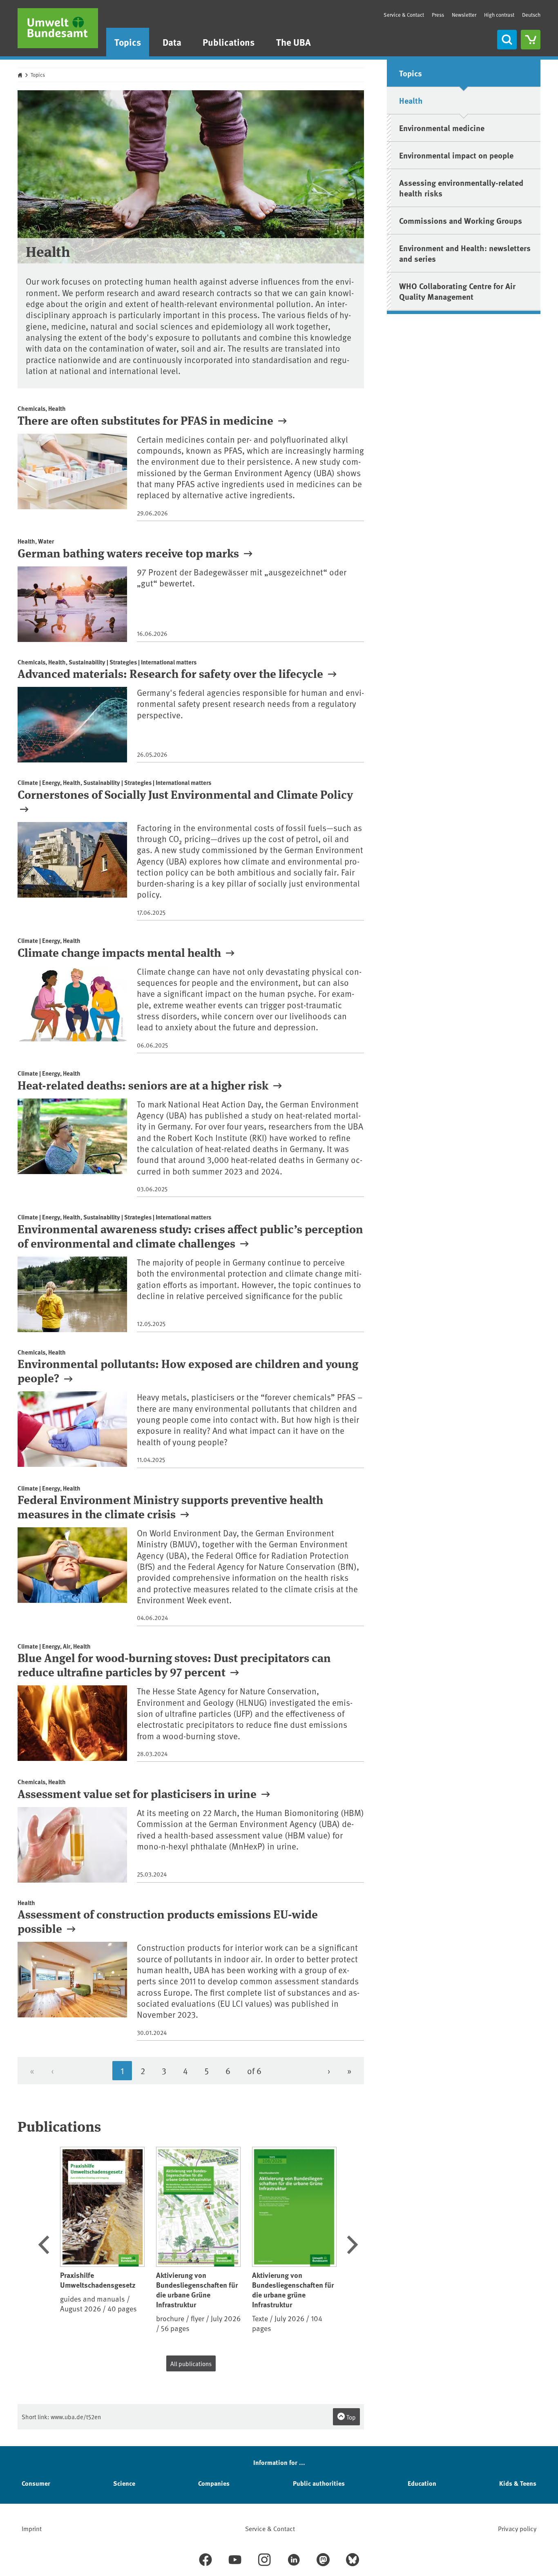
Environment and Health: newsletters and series (465, 253)
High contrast (499, 15)
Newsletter (464, 15)
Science (124, 2483)
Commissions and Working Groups (461, 220)
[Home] (58, 28)
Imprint (32, 2528)
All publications (191, 2363)
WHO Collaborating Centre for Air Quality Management (457, 291)
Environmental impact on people (456, 155)
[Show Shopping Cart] (531, 40)
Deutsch (531, 15)
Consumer (36, 2483)
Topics (128, 42)
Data (172, 42)
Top (350, 2417)
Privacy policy (517, 2528)
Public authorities (319, 2483)
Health (411, 100)
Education (422, 2483)
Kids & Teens (518, 2483)
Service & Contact (404, 15)
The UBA (294, 42)
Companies (214, 2483)
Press (438, 15)
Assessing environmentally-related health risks (461, 188)
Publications (229, 42)
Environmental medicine (442, 128)
